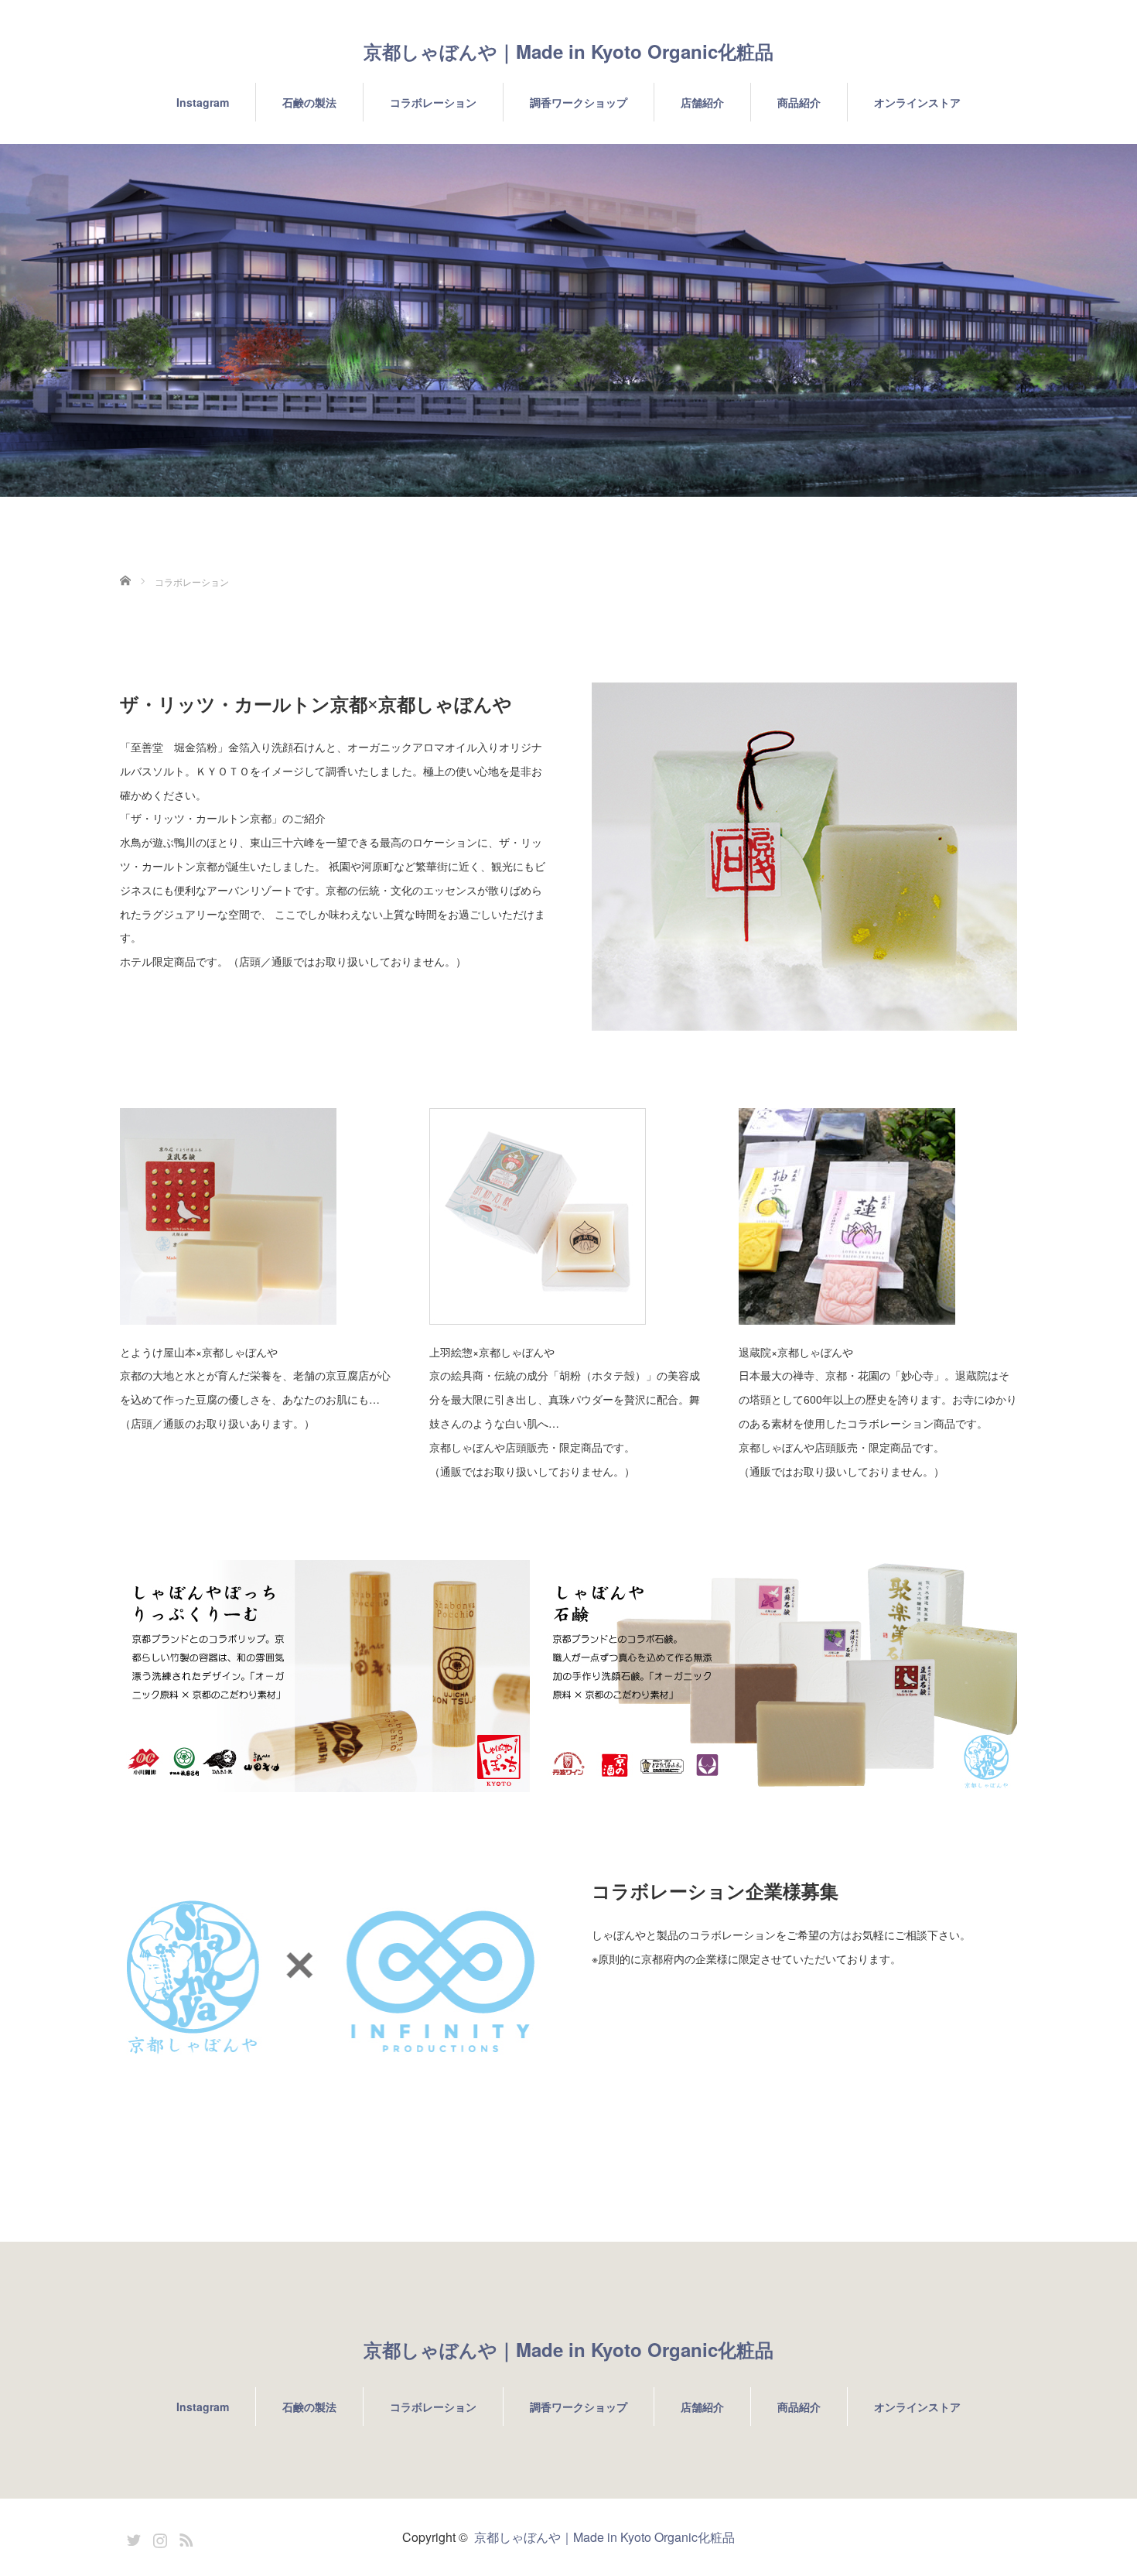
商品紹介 (799, 102)
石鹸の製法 (309, 102)
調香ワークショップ (579, 102)
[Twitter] (131, 2537)
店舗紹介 (702, 102)
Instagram (203, 102)
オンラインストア (917, 102)
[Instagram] (158, 2537)
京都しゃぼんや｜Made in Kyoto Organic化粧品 (568, 51)
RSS (184, 2537)
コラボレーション (433, 102)
